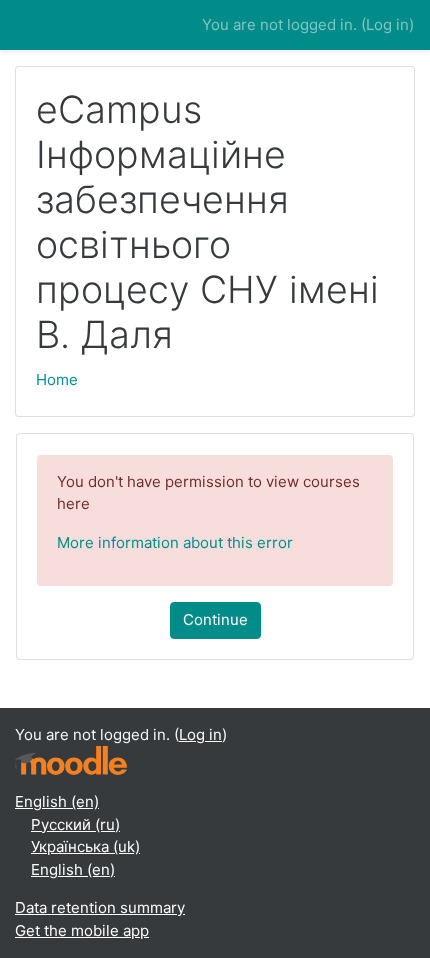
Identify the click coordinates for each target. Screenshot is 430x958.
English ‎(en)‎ (57, 801)
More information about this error (175, 542)
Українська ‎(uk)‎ (85, 846)
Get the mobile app (82, 930)
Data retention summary (100, 907)
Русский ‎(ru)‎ (75, 824)
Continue (215, 619)
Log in (387, 24)
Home (57, 379)
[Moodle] (71, 759)
